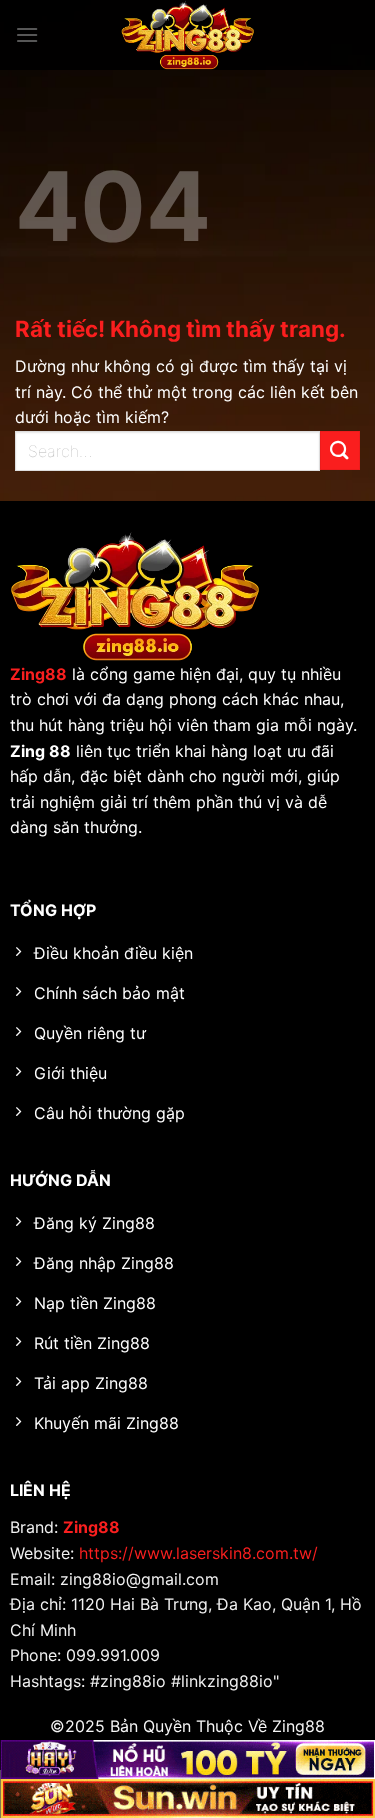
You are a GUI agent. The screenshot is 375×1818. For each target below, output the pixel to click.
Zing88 (91, 1527)
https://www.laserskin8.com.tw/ (198, 1553)
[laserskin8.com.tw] (188, 35)
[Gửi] (340, 450)
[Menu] (27, 34)
